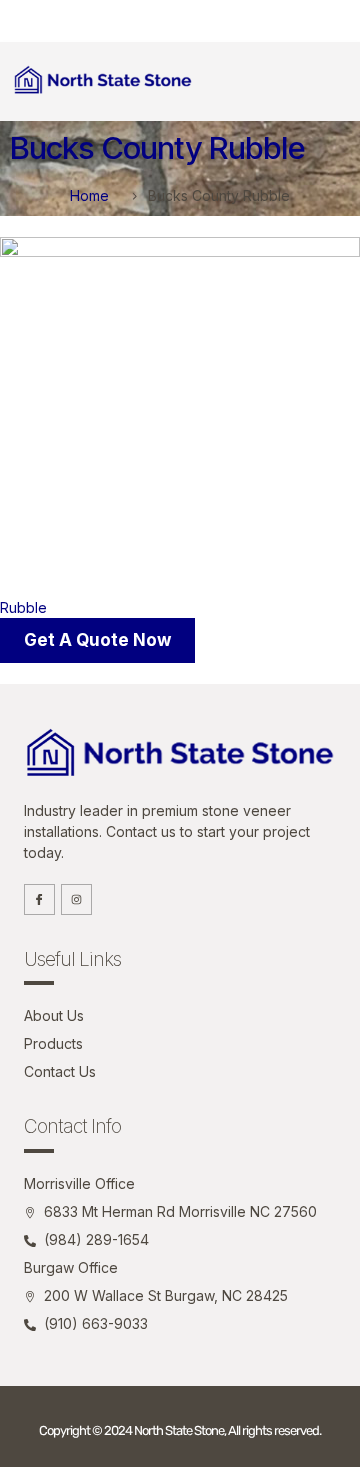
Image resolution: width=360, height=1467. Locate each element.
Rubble (23, 607)
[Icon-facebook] (39, 899)
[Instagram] (76, 899)
